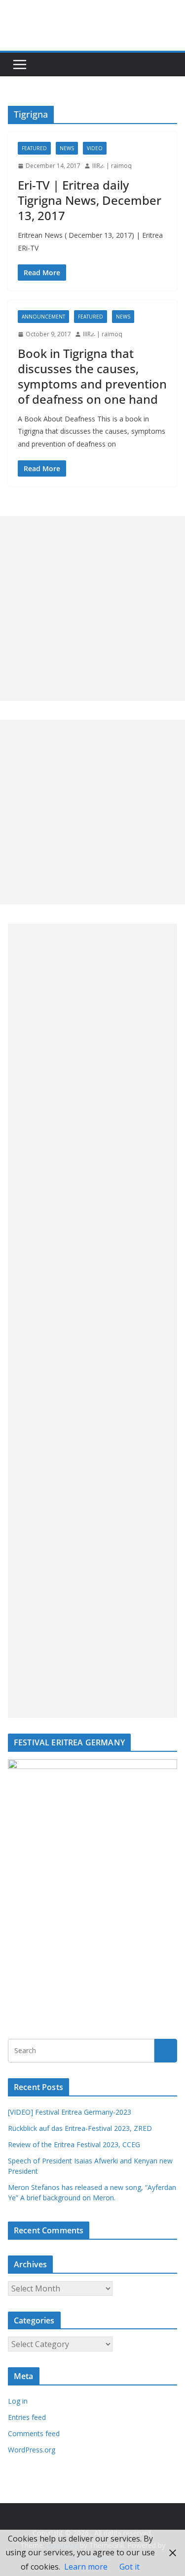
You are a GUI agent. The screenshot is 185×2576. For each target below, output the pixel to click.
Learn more (86, 2567)
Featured (34, 148)
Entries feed (27, 2417)
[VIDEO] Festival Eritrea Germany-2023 (70, 2112)
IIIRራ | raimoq (112, 166)
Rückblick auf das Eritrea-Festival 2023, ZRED (80, 2128)
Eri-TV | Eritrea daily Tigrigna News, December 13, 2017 (90, 200)
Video (95, 148)
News (67, 148)
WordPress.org (32, 2450)
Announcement (43, 317)
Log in (18, 2401)
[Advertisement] (92, 608)
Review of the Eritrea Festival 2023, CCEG (74, 2144)
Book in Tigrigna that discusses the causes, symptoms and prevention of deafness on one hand (92, 376)
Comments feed (34, 2433)
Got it (129, 2567)
